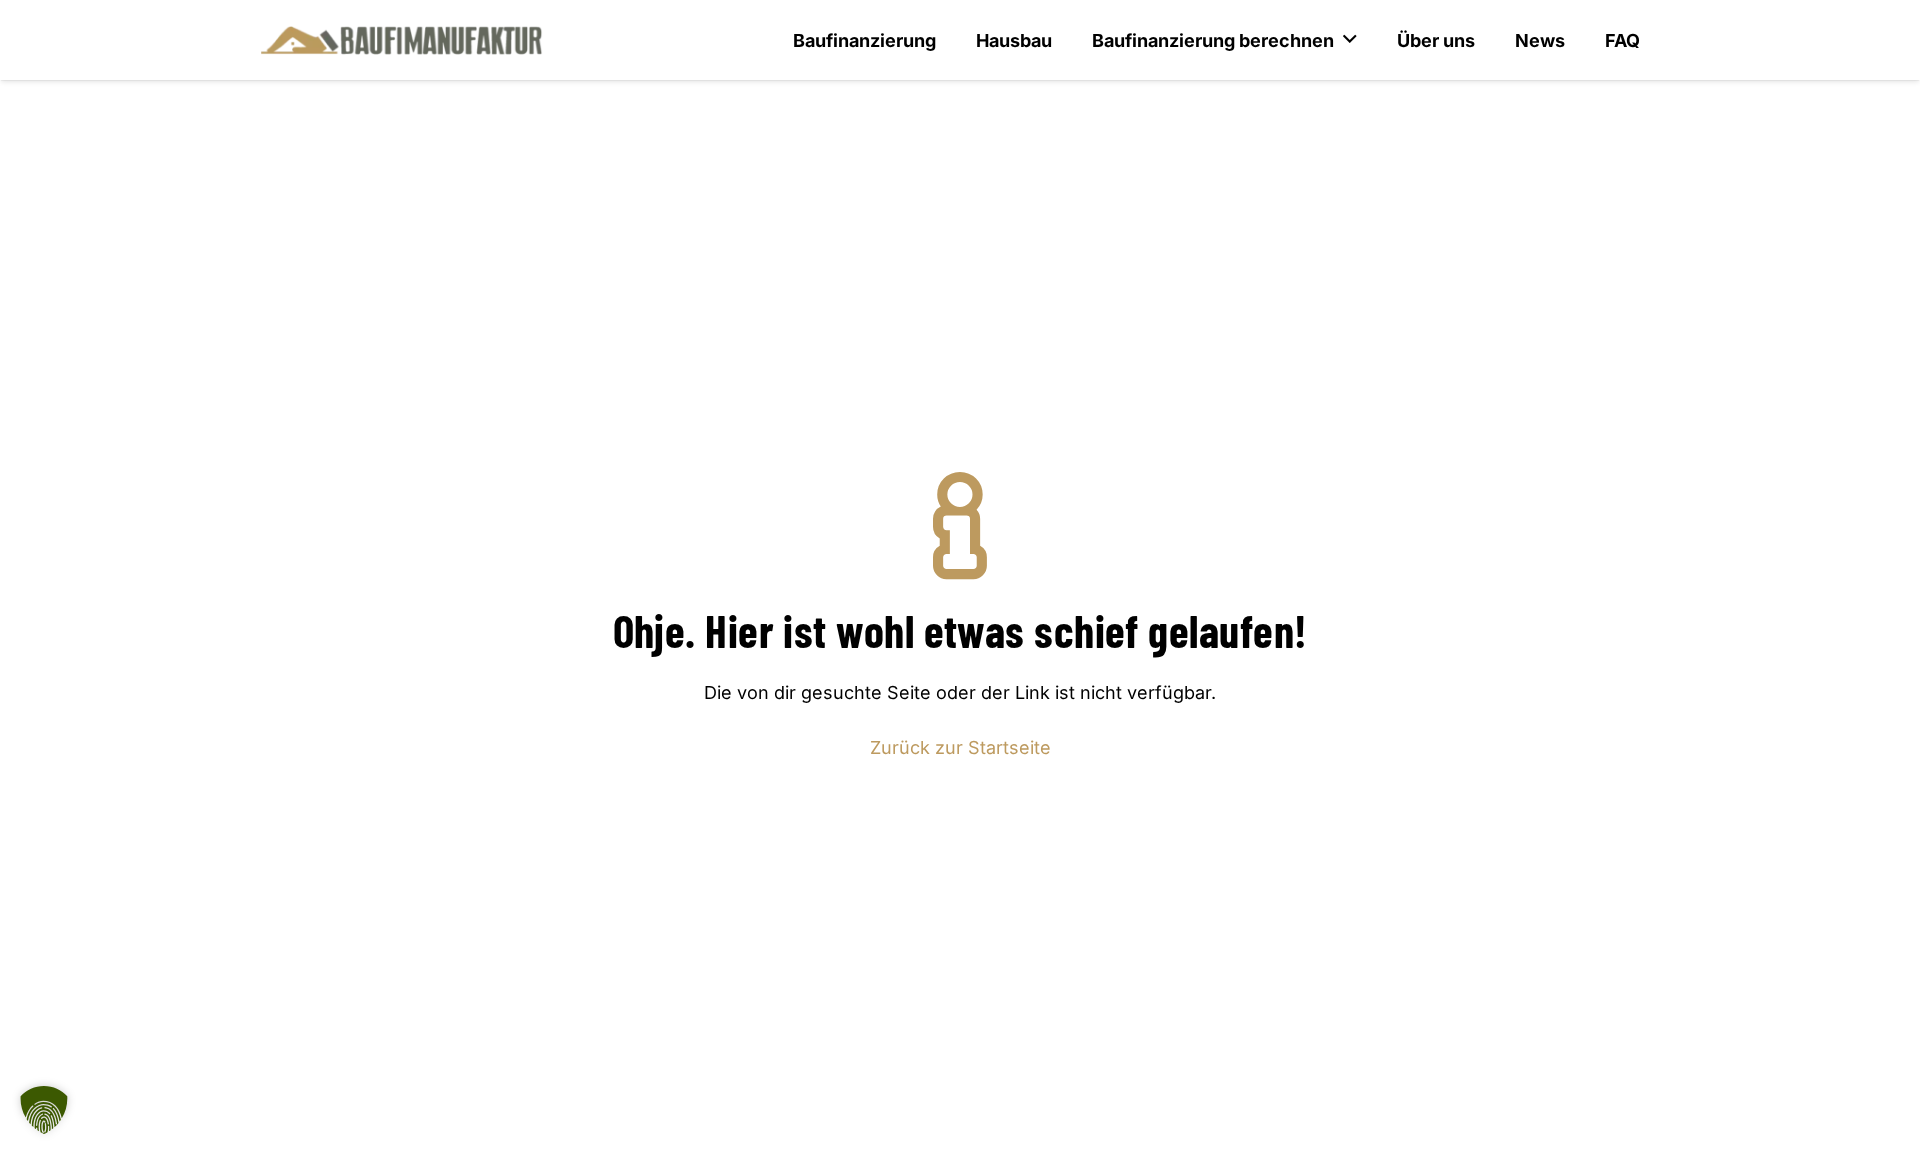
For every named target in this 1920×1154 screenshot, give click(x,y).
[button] (44, 1110)
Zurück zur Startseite (960, 747)
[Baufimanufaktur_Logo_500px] (401, 40)
